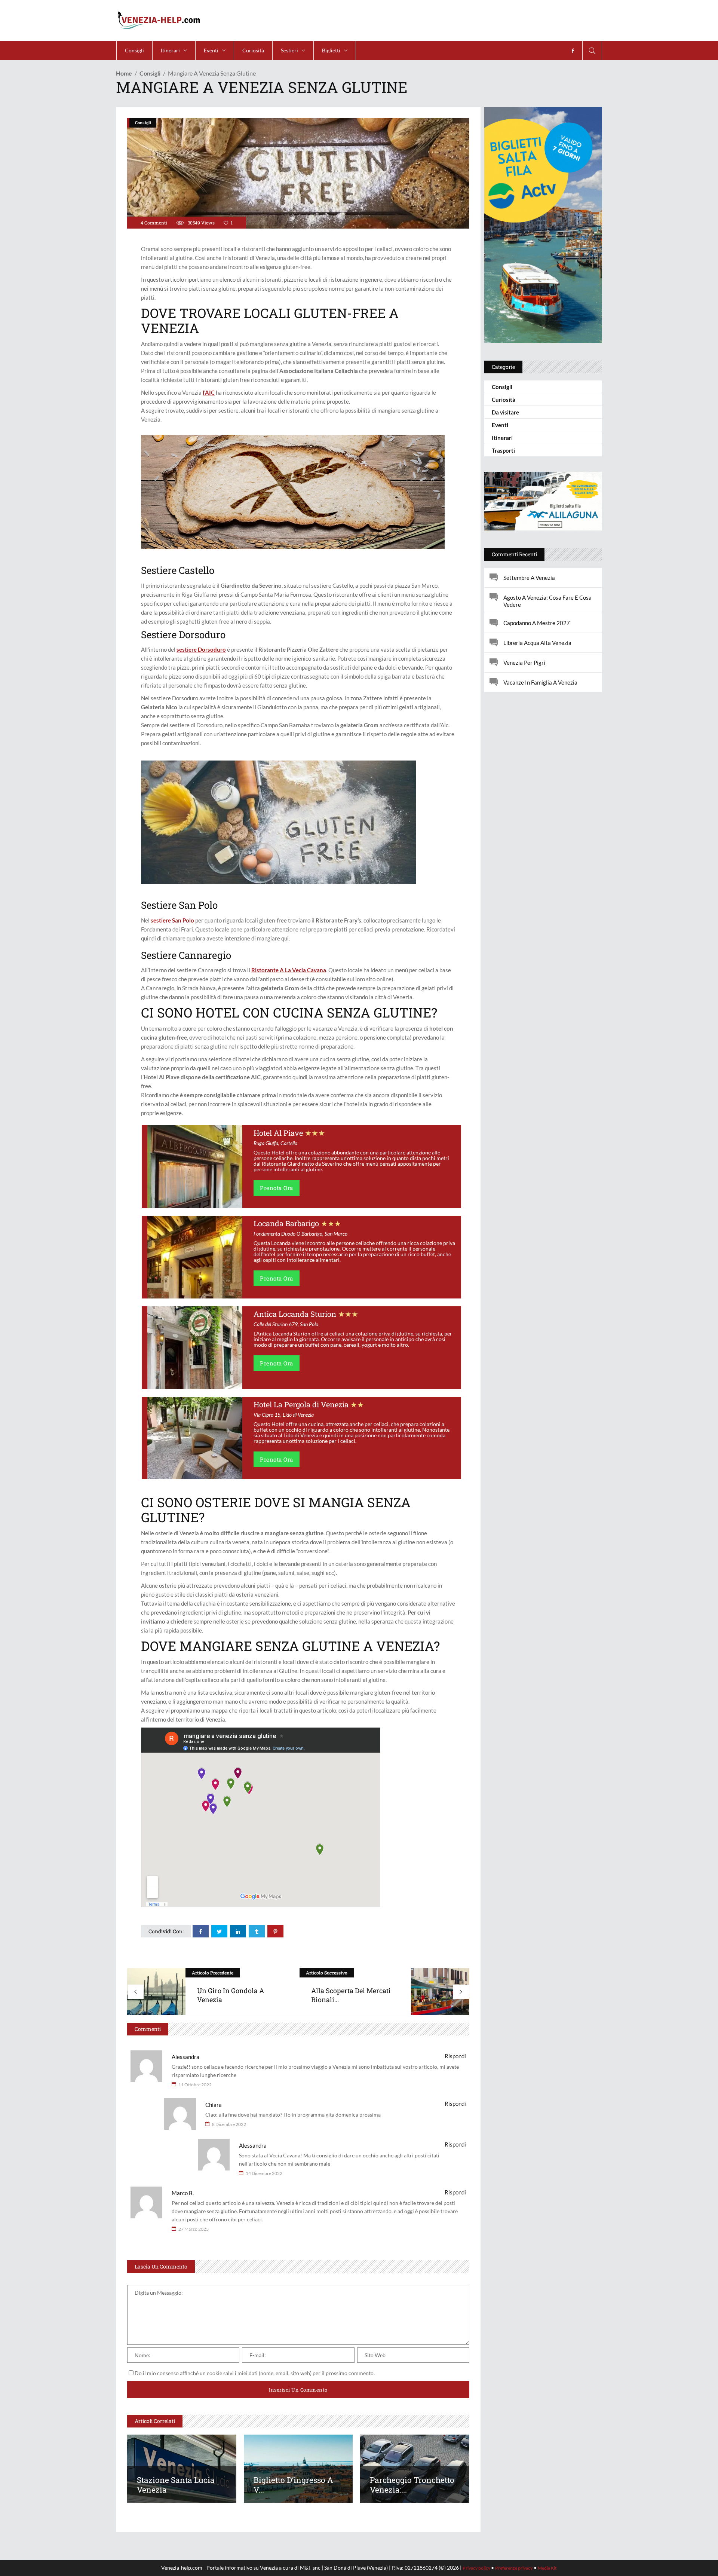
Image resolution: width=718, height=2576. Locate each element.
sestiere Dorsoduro (201, 649)
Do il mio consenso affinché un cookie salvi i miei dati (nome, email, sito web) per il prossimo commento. (255, 2373)
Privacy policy (477, 2568)
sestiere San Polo (172, 920)
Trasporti (503, 450)
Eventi (500, 425)
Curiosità (504, 400)
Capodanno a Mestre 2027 (537, 623)
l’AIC (209, 392)
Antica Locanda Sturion (295, 1314)
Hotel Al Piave (278, 1133)
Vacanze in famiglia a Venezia (540, 682)
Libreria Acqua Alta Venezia (537, 643)
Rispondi (455, 2056)
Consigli (150, 73)
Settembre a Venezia (529, 578)
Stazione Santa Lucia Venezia (176, 2485)
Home (124, 73)
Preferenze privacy (514, 2568)
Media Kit (547, 2568)
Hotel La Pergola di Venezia (301, 1404)
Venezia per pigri (524, 663)
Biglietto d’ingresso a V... (293, 2485)
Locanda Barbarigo (286, 1223)
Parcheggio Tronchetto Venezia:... (412, 2485)
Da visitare (505, 412)
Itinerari (502, 438)
